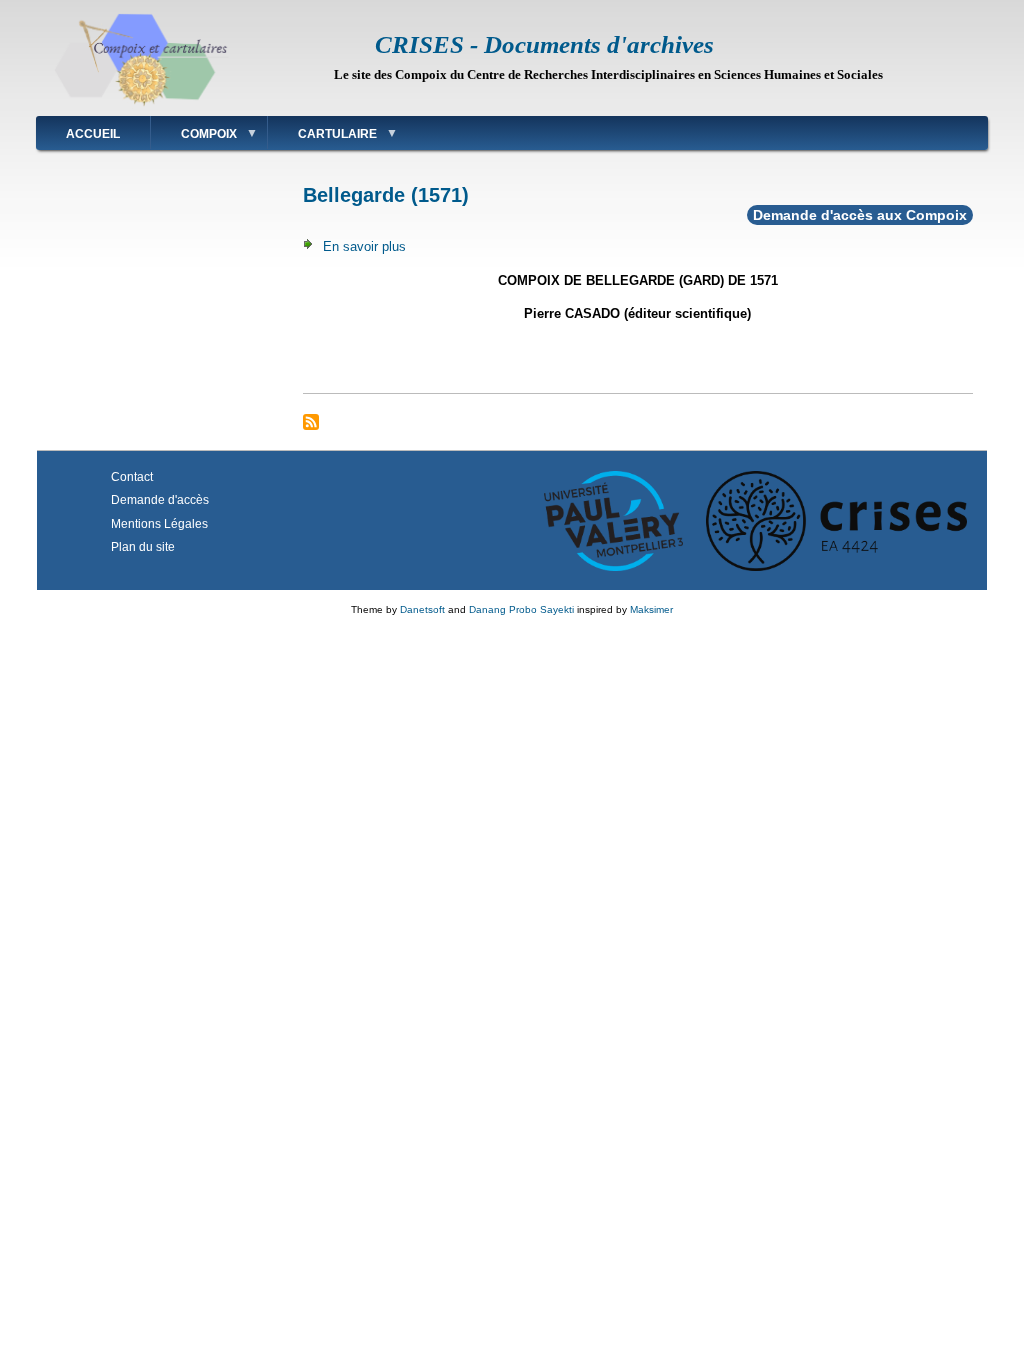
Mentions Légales (159, 524)
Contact (132, 477)
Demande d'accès (160, 500)
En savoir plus (364, 246)
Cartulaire (322, 138)
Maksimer (651, 609)
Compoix (194, 138)
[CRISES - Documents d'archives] (141, 105)
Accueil (93, 134)
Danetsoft (422, 609)
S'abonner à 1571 (311, 422)
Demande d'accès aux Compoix (860, 215)
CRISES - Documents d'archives (544, 44)
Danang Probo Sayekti (521, 609)
